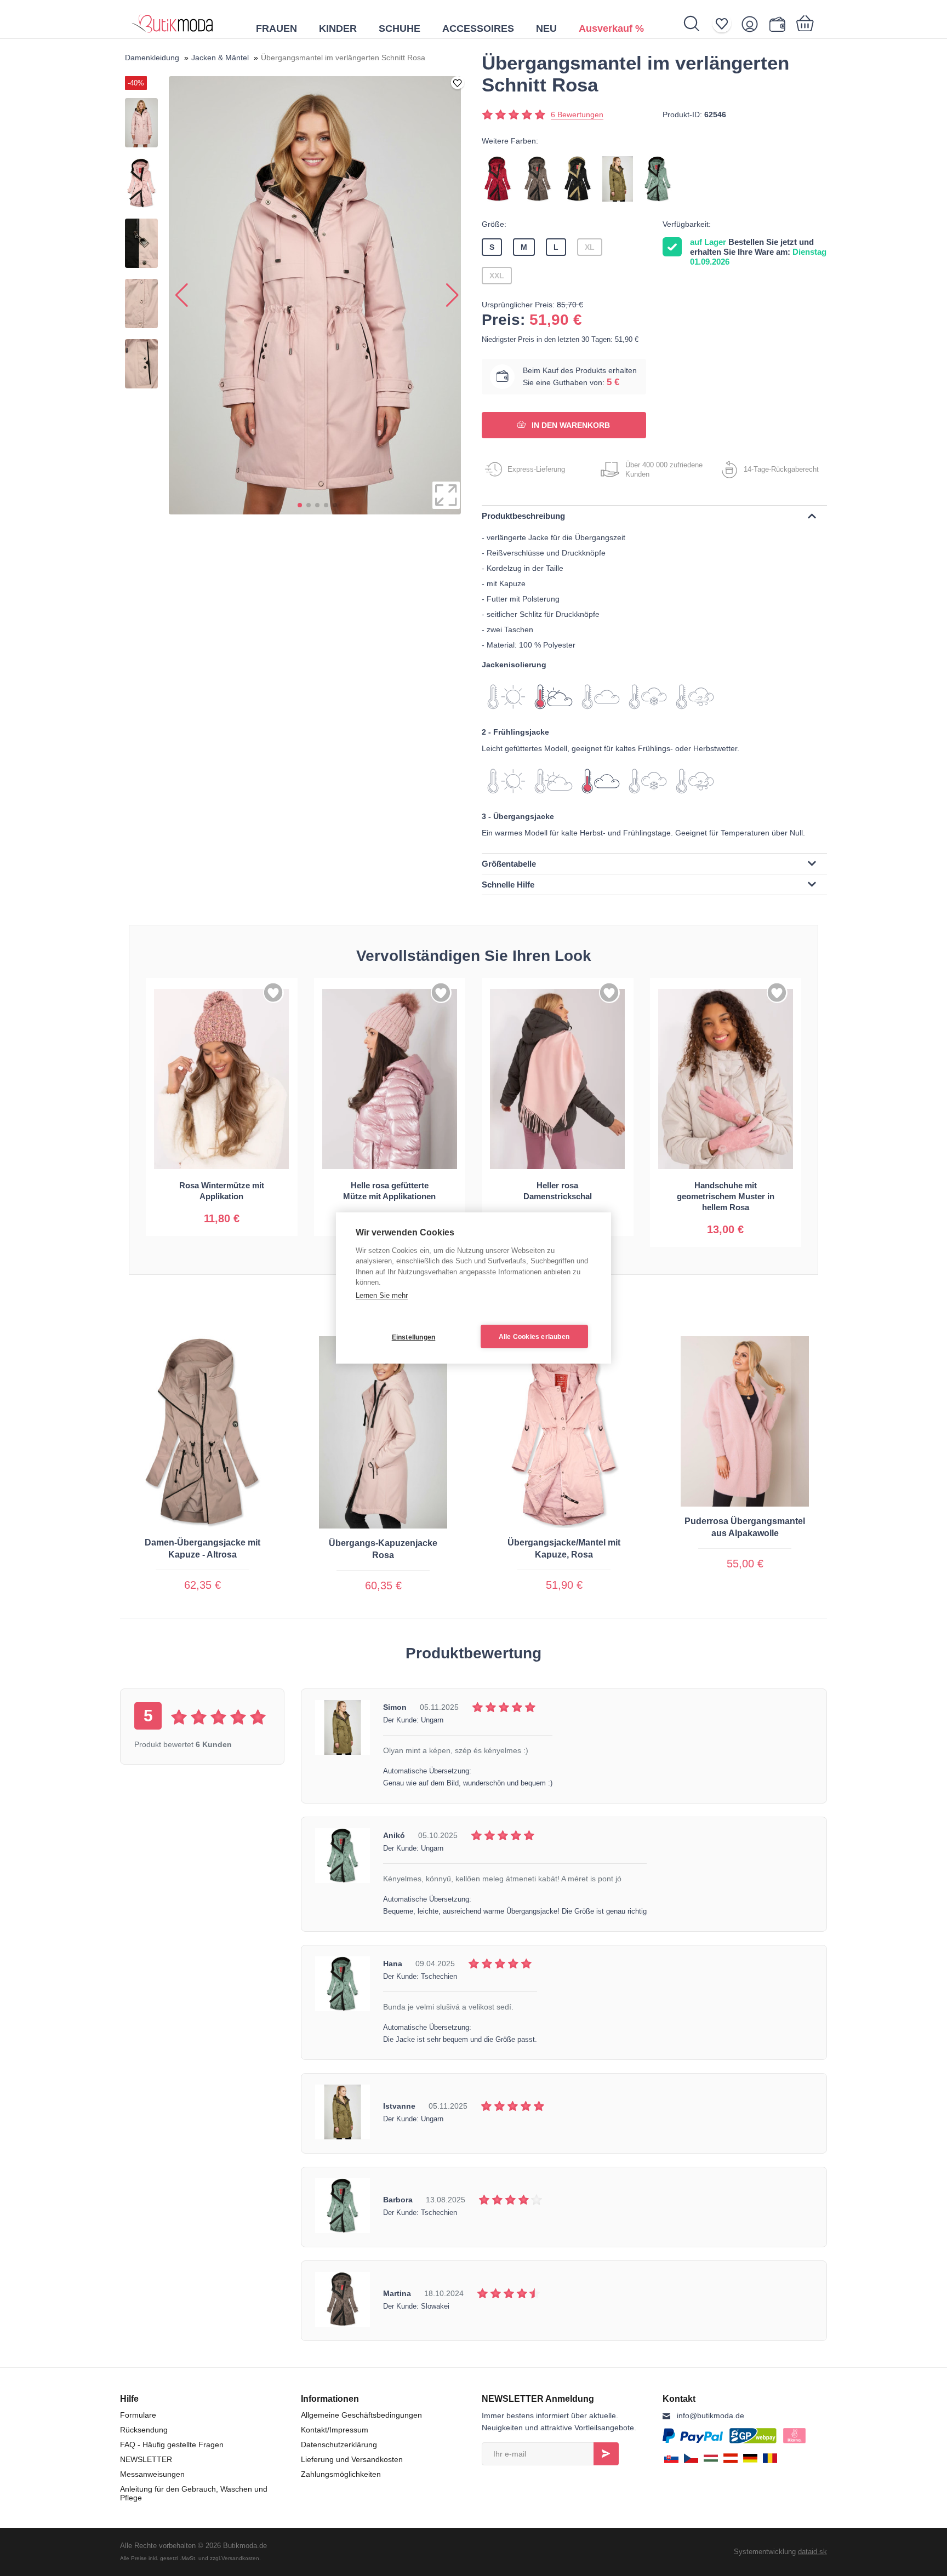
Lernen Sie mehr (382, 1295)
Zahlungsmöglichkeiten (341, 2474)
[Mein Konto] (753, 24)
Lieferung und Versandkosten (352, 2459)
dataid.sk (812, 2552)
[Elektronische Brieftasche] (780, 24)
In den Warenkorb (570, 425)
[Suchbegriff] (697, 24)
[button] (300, 505)
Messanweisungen (152, 2474)
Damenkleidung (152, 58)
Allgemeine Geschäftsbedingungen (361, 2415)
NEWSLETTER (146, 2459)
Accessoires (478, 28)
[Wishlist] (725, 24)
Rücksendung (144, 2430)
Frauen (276, 28)
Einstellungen (414, 1337)
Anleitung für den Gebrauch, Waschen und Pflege (194, 2493)
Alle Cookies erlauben (534, 1337)
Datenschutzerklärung (339, 2445)
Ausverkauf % (611, 28)
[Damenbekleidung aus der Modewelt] (173, 19)
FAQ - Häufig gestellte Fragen (172, 2445)
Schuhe (400, 28)
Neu (546, 28)
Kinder (338, 28)
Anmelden (606, 2454)
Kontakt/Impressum (335, 2430)
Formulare (138, 2415)
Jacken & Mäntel (220, 58)
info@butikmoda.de (711, 2415)
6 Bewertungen (577, 115)
